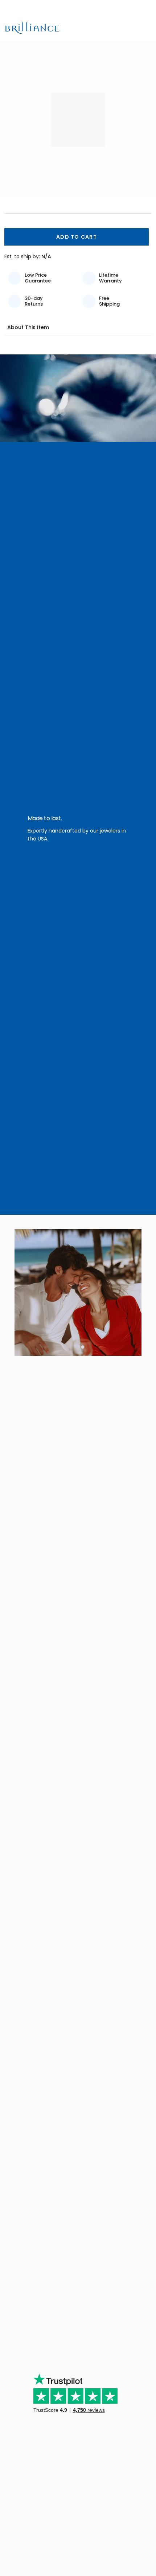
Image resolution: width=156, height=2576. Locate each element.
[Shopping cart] (134, 28)
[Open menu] (146, 28)
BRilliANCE (33, 28)
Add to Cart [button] (77, 237)
